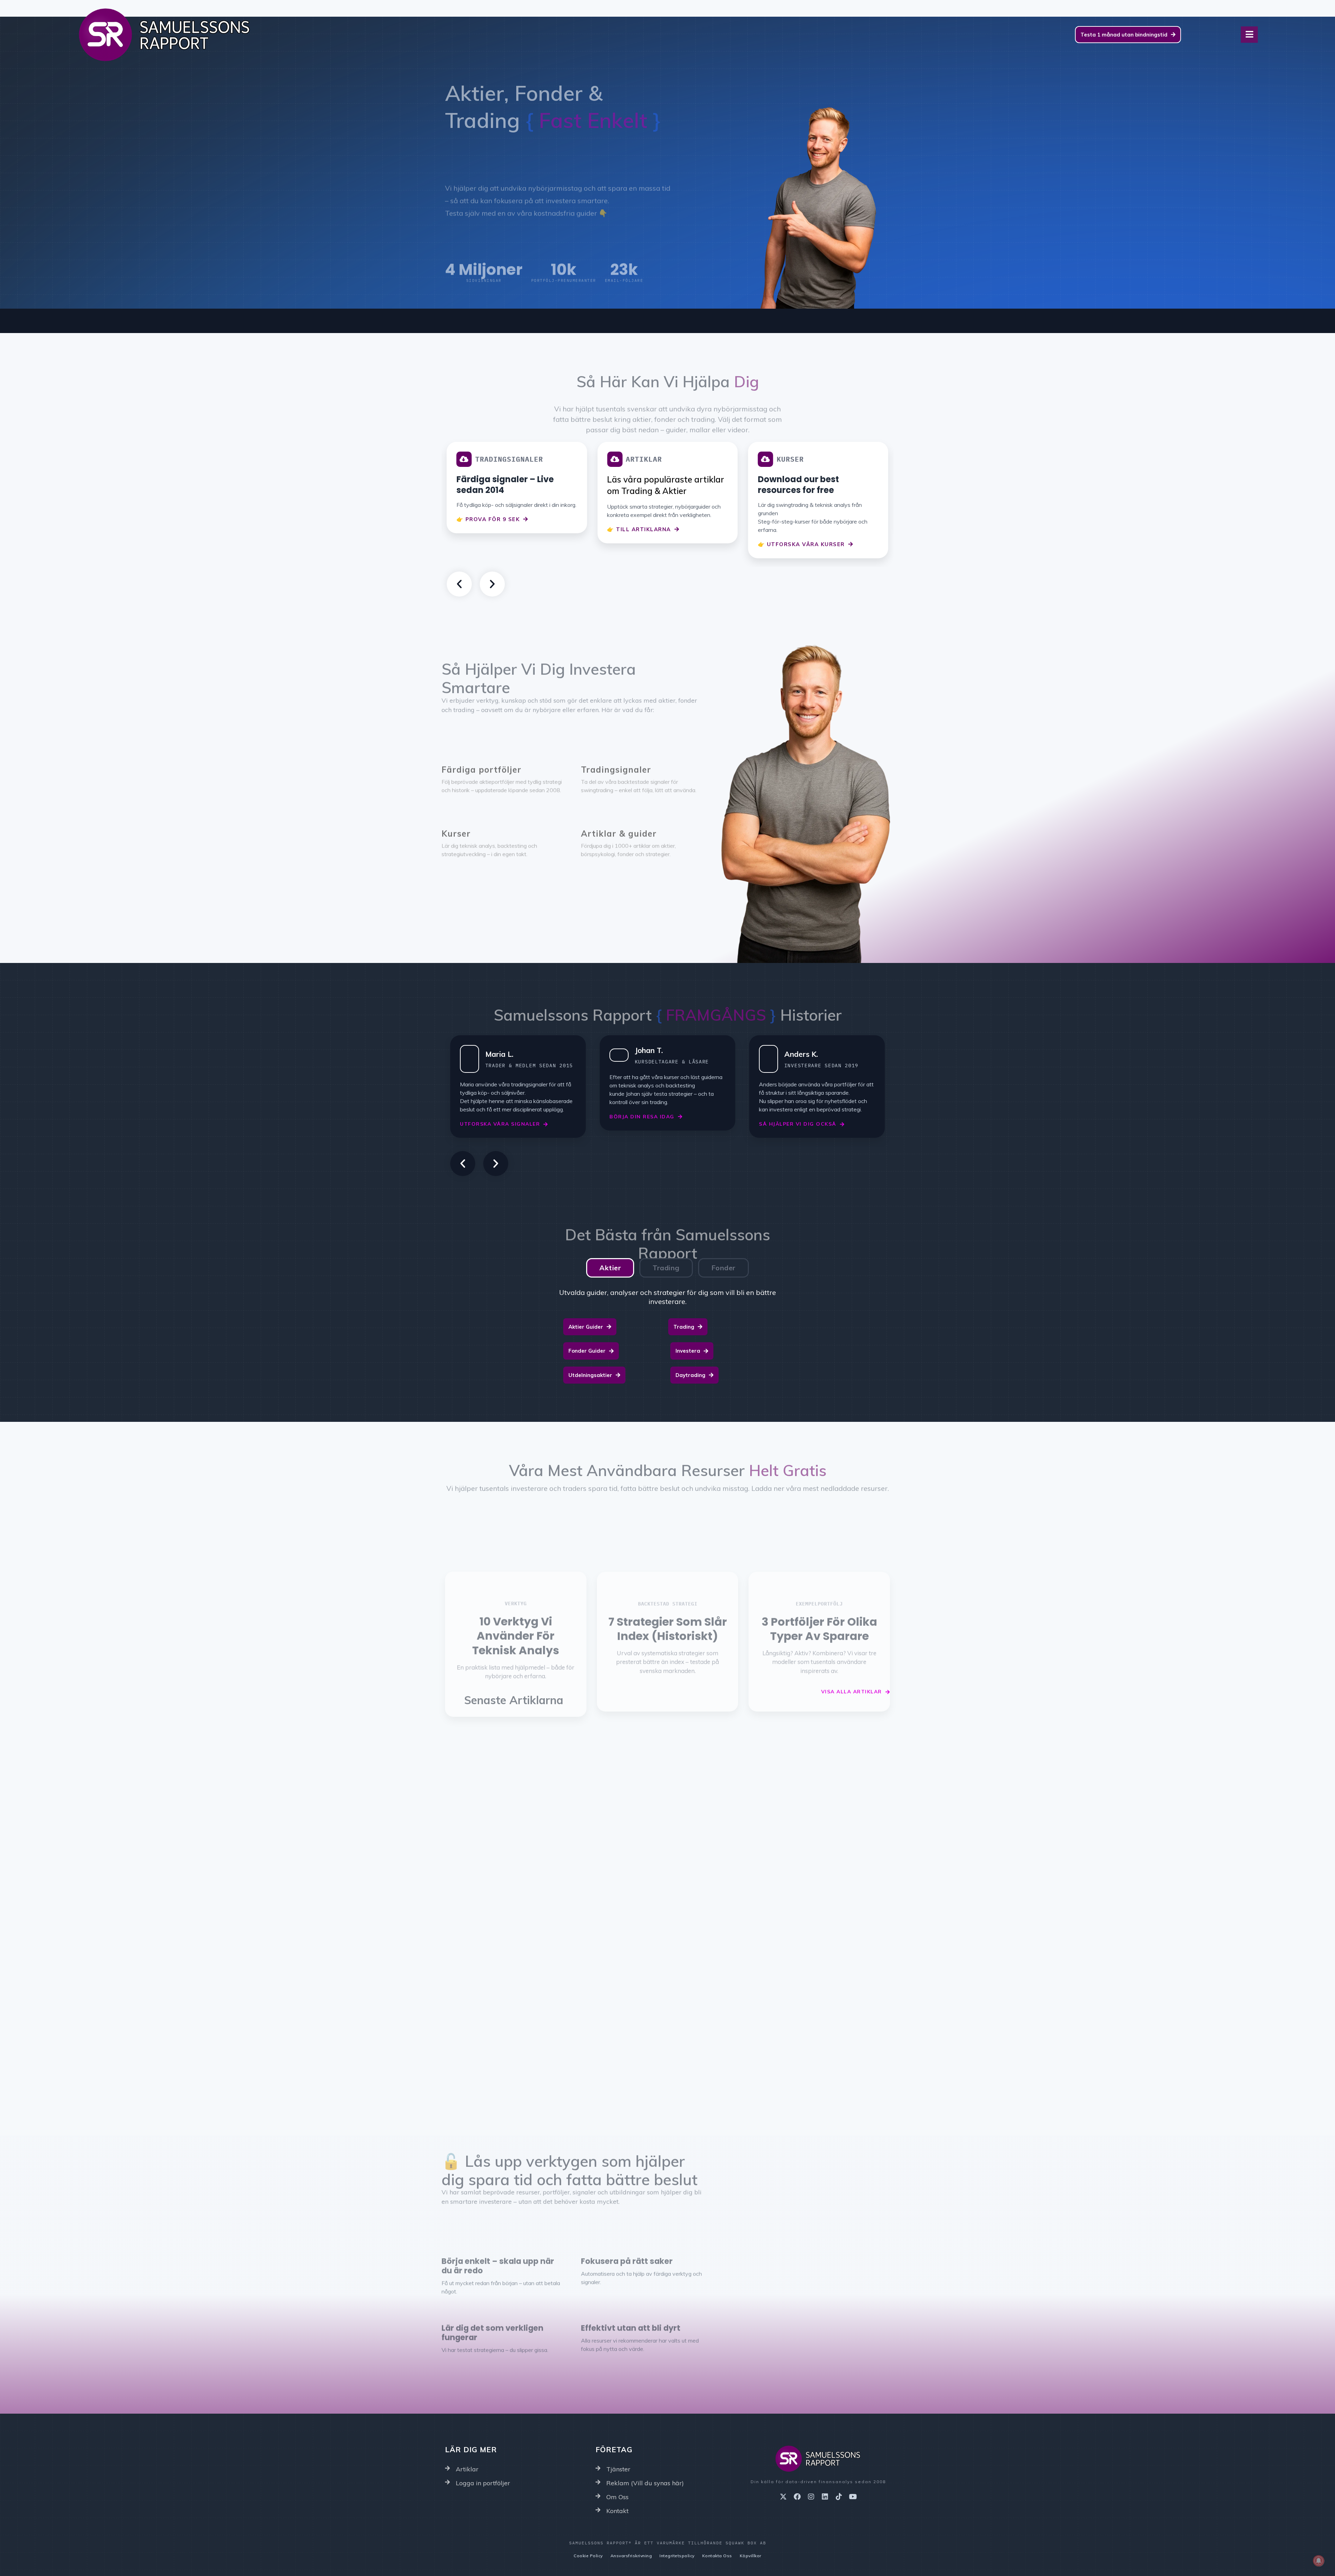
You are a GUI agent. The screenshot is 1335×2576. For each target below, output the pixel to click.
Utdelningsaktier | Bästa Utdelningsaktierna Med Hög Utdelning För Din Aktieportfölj (820, 1821)
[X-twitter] (783, 2497)
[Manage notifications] (1319, 2561)
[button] (459, 584)
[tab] (610, 1268)
